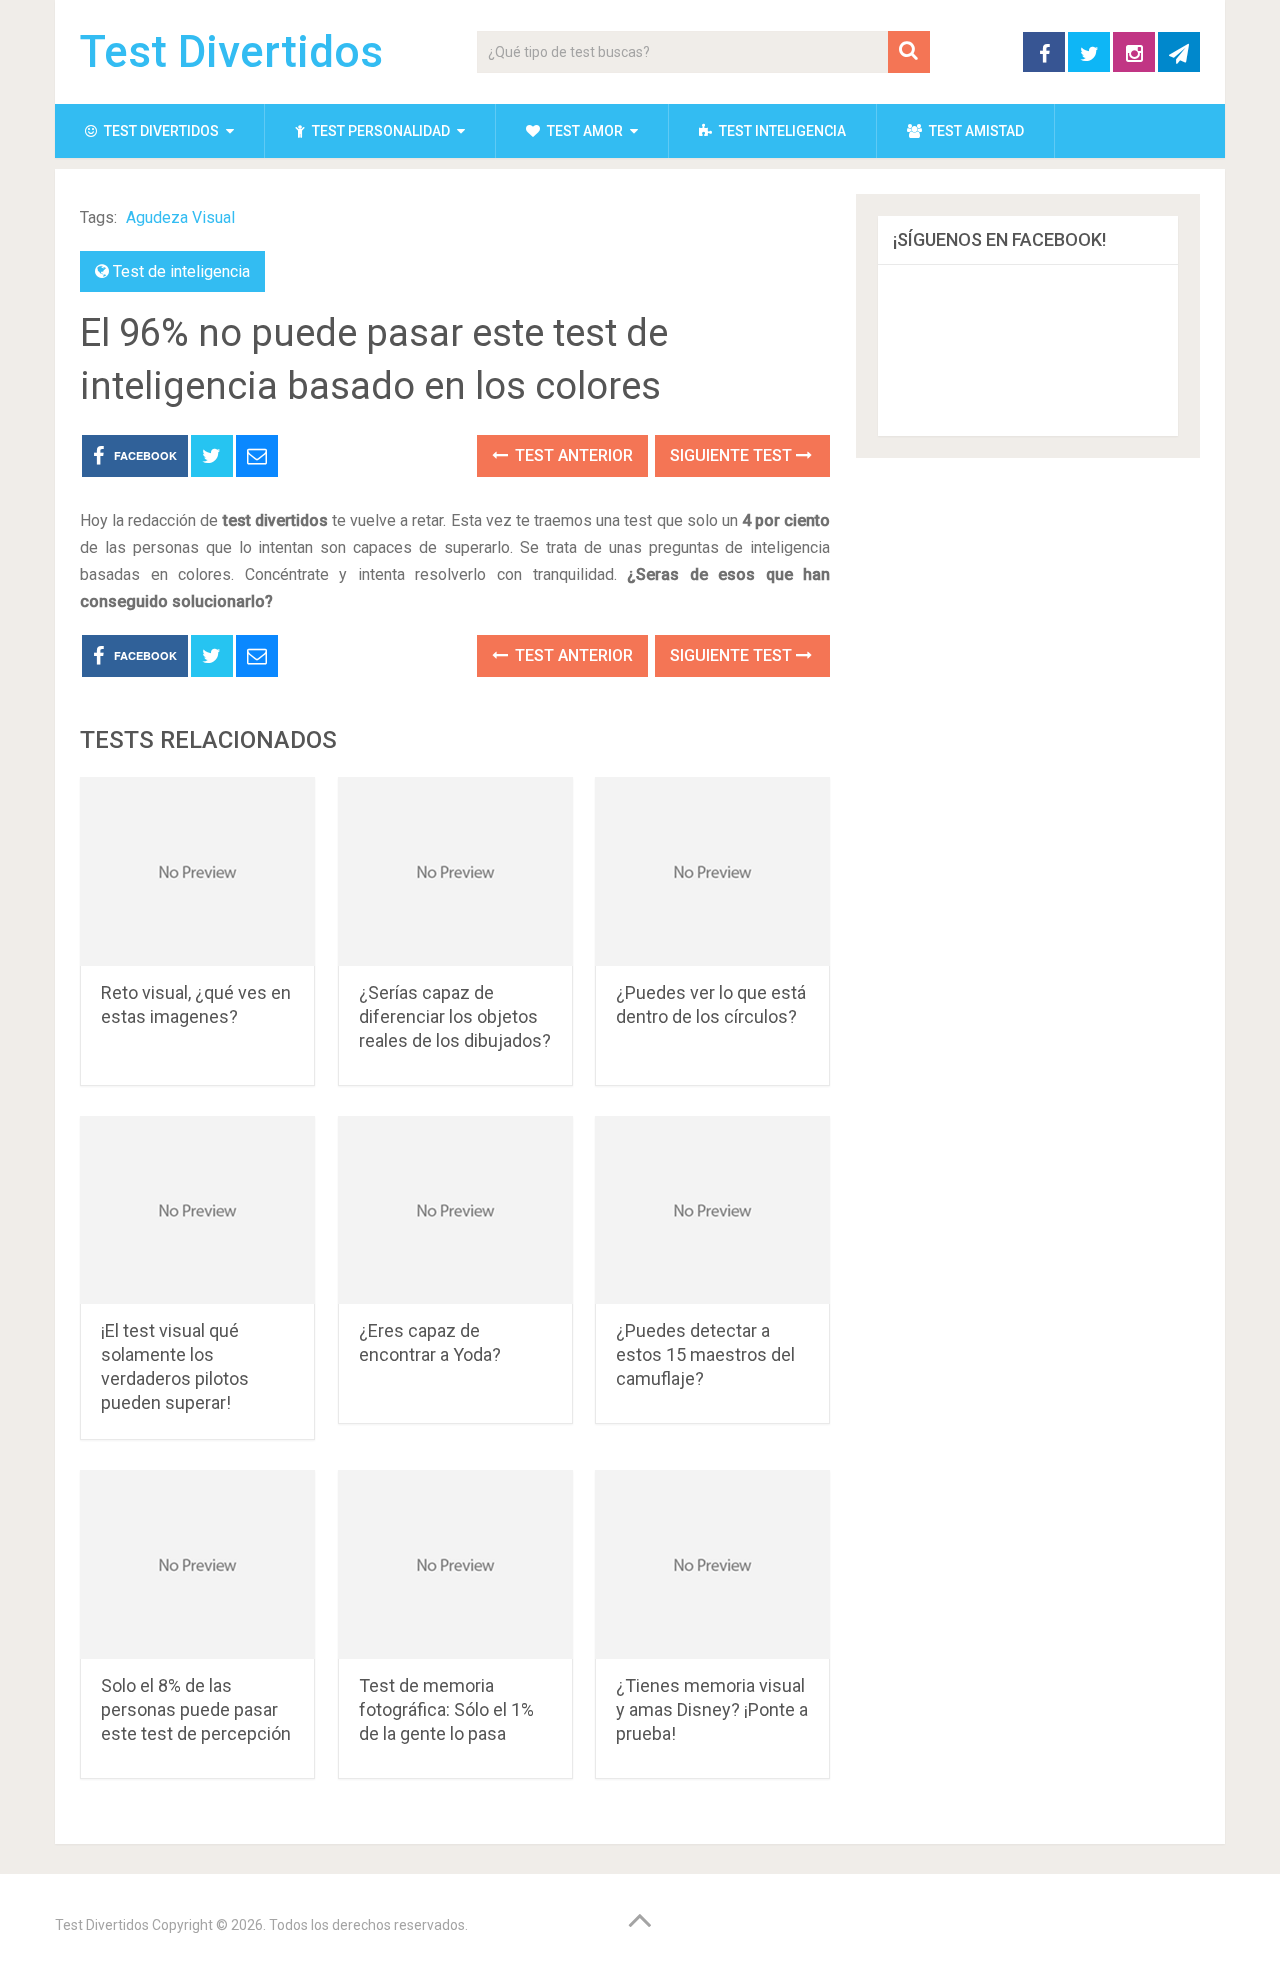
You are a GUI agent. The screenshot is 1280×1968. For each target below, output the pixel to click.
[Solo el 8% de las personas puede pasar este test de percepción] (197, 1564)
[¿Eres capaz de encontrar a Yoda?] (455, 1210)
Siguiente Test (733, 455)
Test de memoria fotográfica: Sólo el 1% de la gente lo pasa (446, 1709)
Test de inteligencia (181, 271)
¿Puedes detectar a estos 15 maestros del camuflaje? (705, 1354)
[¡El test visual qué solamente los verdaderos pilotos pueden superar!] (197, 1210)
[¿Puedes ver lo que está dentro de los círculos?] (712, 871)
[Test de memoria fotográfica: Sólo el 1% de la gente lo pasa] (455, 1564)
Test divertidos (160, 131)
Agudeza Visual (180, 217)
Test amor (583, 131)
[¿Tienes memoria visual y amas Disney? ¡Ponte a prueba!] (712, 1564)
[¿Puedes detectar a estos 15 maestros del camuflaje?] (712, 1210)
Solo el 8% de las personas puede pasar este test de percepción (196, 1709)
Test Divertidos (231, 52)
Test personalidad (379, 131)
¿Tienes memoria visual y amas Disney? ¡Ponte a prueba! (712, 1709)
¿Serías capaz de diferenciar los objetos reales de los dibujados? (455, 1016)
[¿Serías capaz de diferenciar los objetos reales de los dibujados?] (455, 871)
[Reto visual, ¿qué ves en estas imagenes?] (197, 871)
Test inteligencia (781, 131)
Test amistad (975, 131)
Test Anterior (572, 455)
